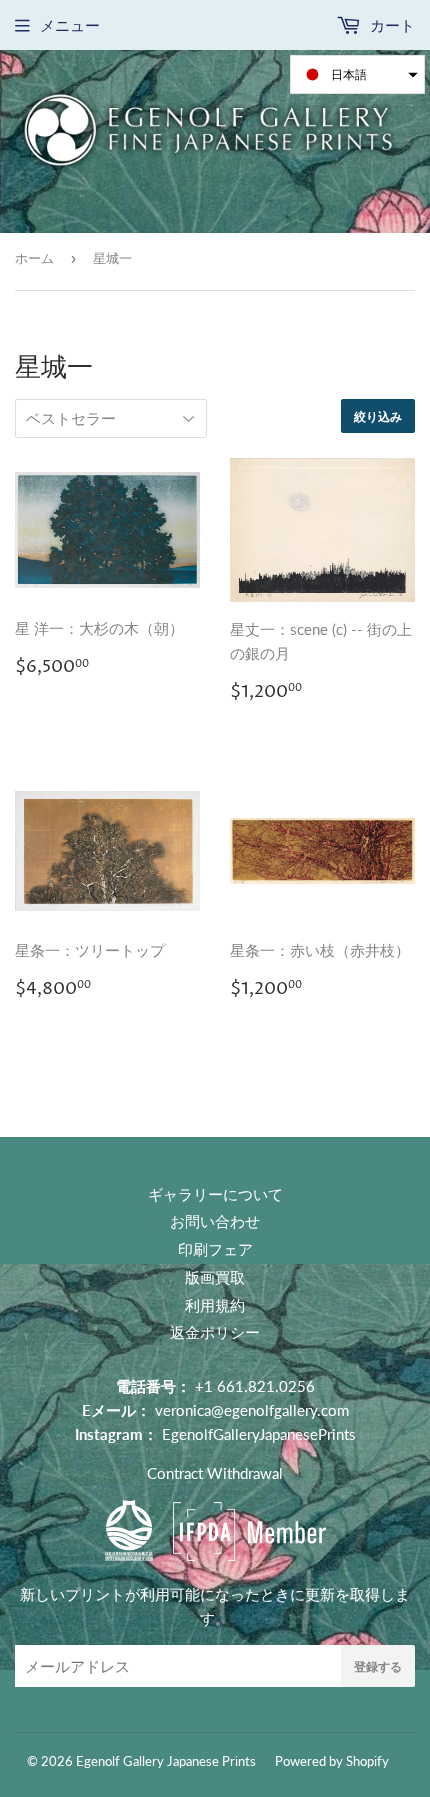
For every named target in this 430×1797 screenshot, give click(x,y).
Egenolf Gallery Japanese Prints (166, 1761)
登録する (378, 1666)
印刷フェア (215, 1249)
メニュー (70, 25)
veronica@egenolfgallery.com (252, 1410)
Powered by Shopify (332, 1761)
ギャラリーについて (215, 1194)
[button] (357, 74)
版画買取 (215, 1277)
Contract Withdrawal (215, 1473)
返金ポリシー (215, 1332)
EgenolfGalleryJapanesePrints (259, 1434)
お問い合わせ (215, 1221)
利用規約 (215, 1305)
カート (390, 25)
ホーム (34, 258)
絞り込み (378, 416)
